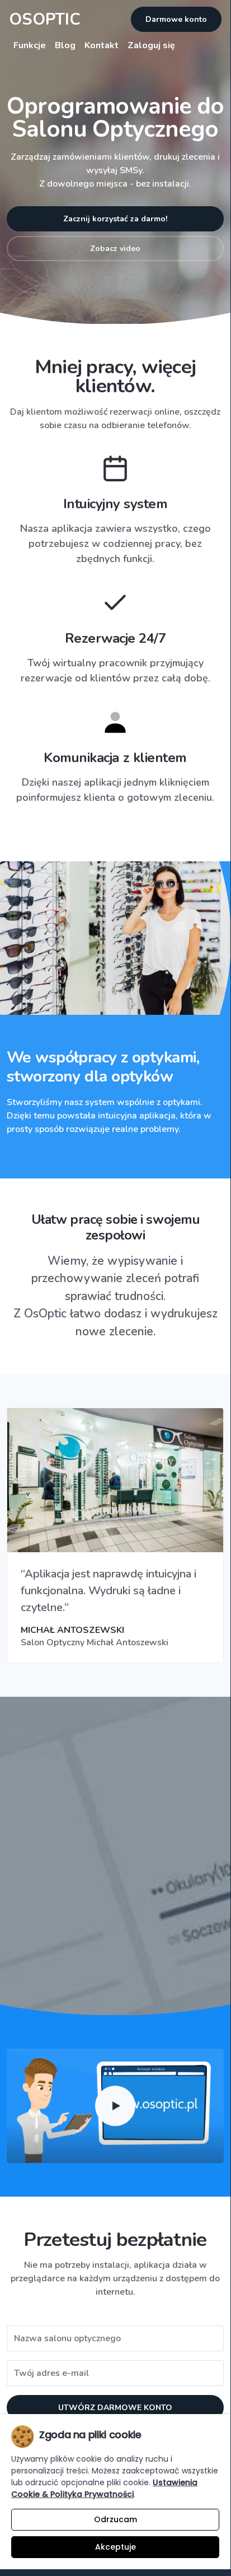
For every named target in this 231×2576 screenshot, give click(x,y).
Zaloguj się (151, 45)
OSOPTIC (45, 19)
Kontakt (102, 45)
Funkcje (30, 45)
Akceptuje (115, 2547)
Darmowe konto (176, 19)
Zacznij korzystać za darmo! (115, 219)
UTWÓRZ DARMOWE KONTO (115, 2408)
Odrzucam (115, 2519)
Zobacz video (115, 249)
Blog (65, 45)
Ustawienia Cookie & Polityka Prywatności (104, 2488)
